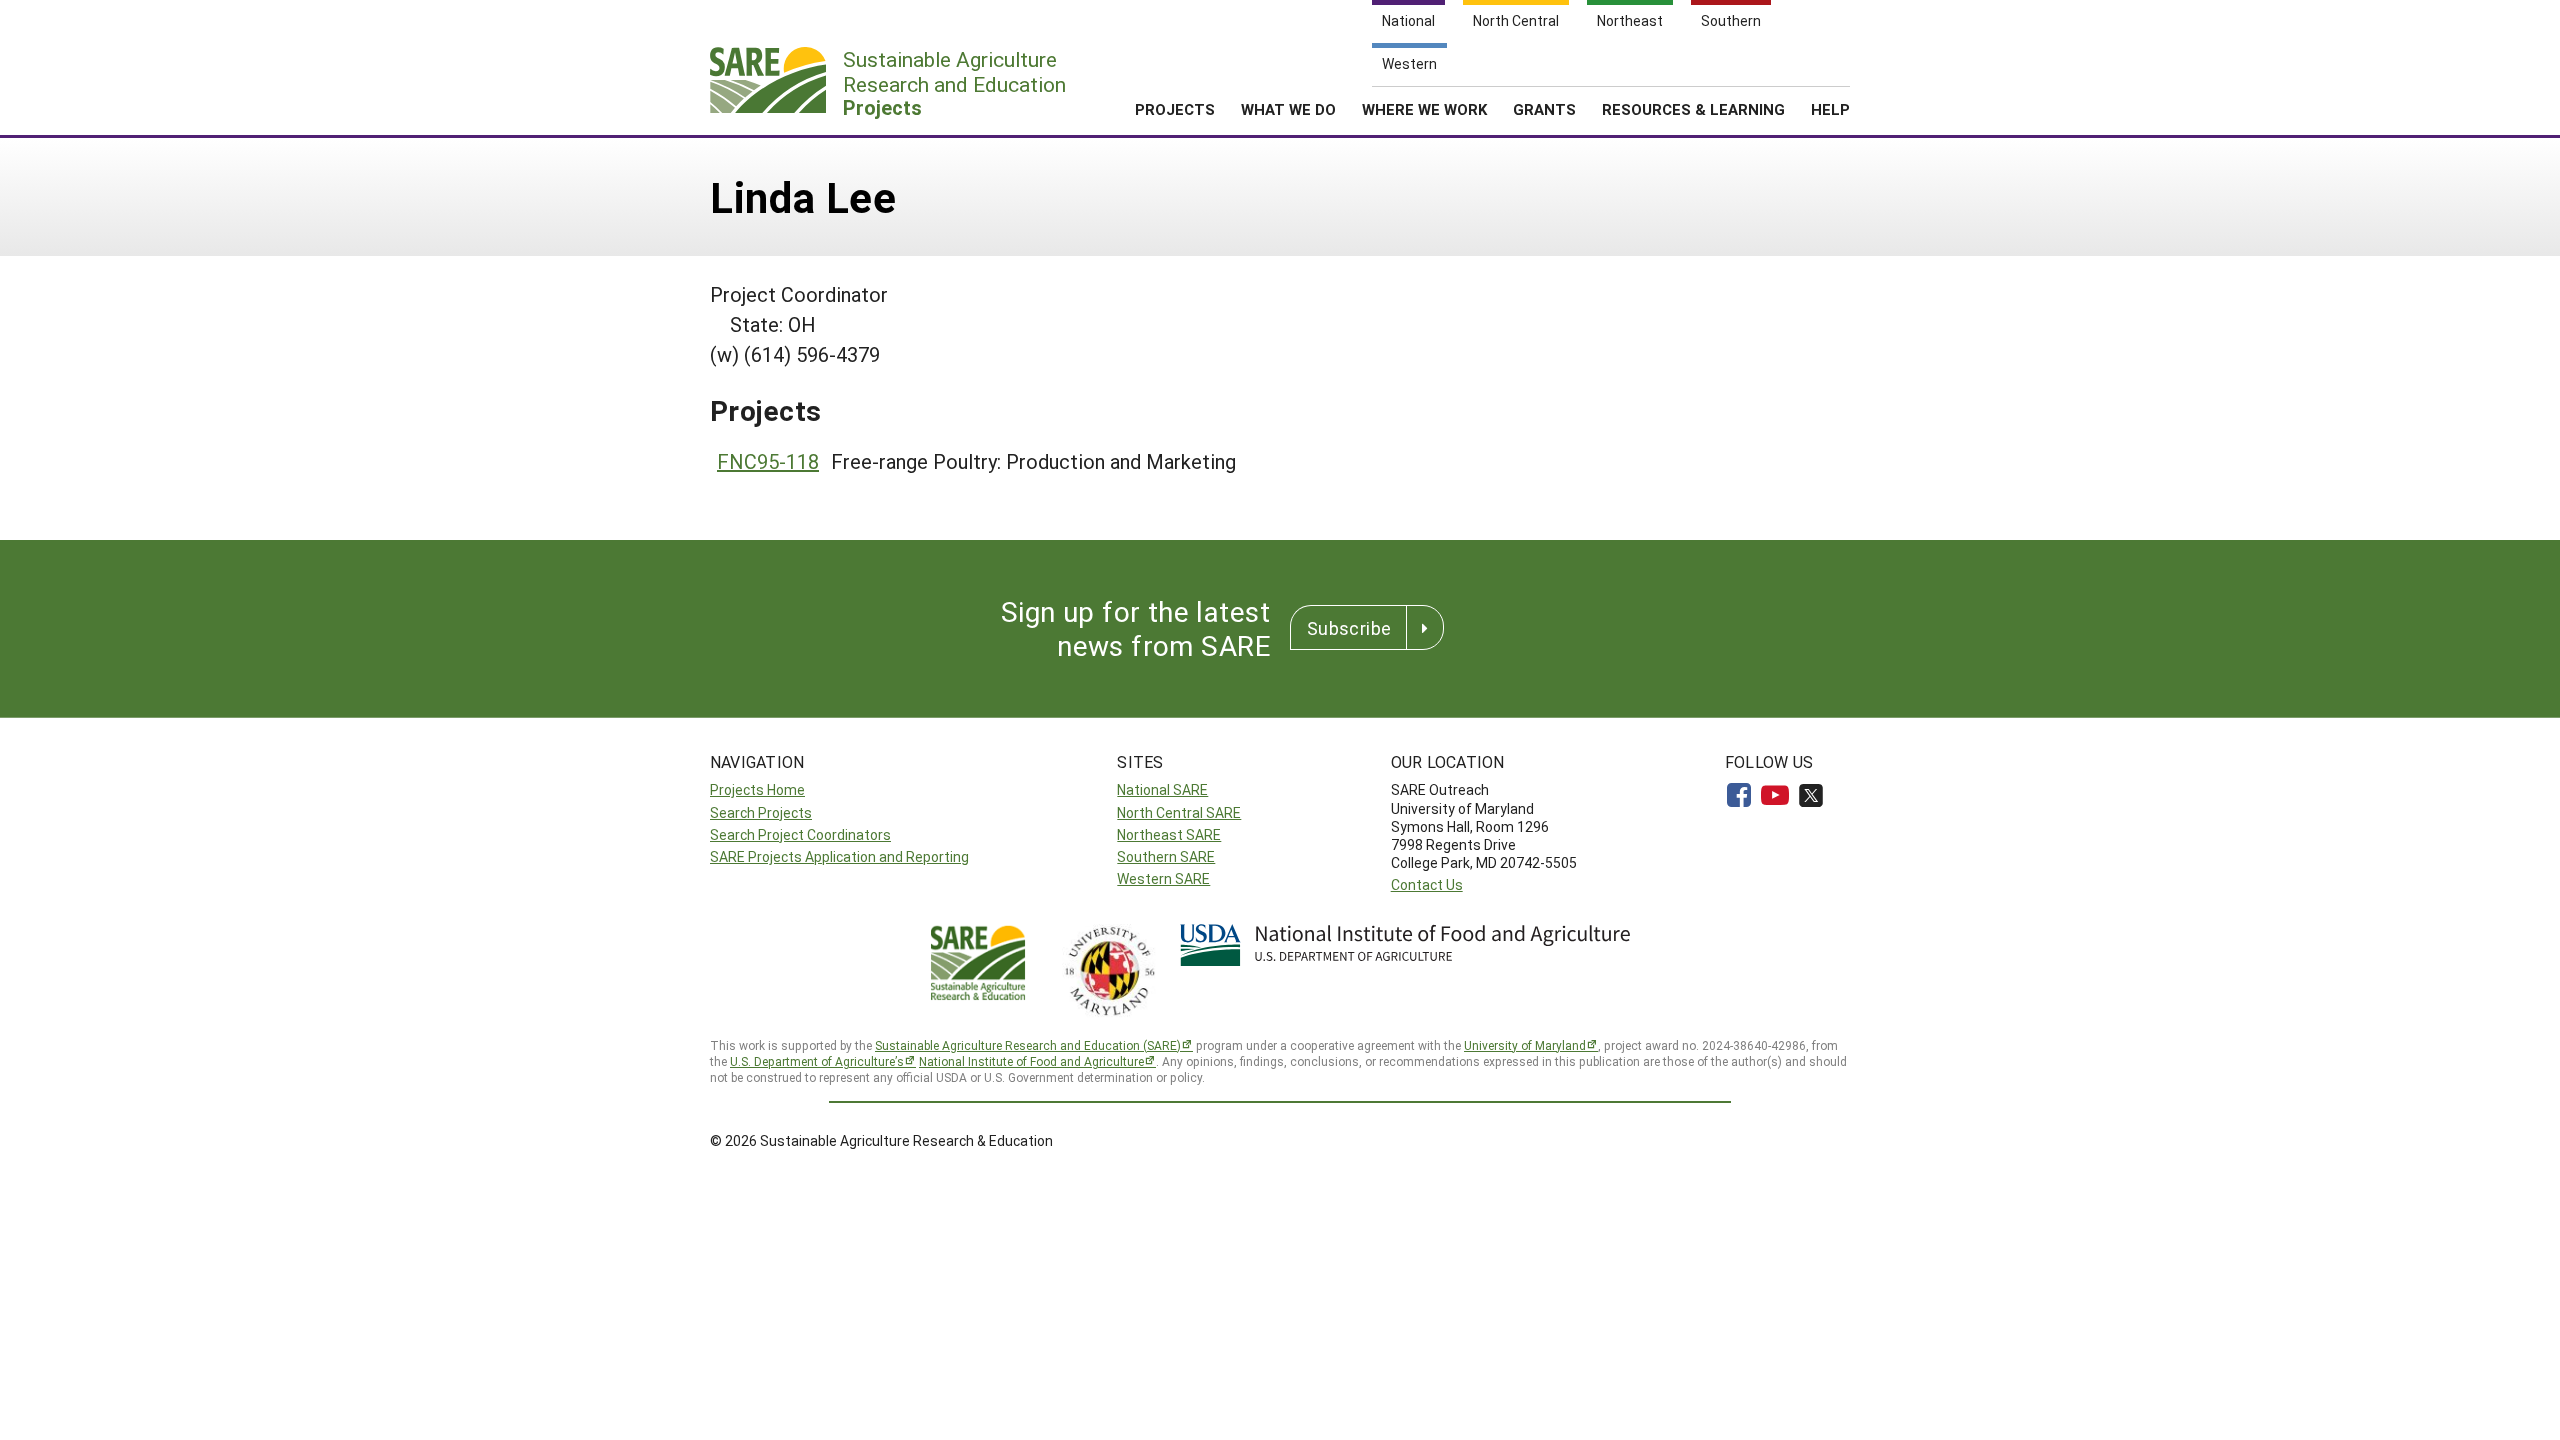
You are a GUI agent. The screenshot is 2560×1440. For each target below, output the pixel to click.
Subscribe (1349, 628)
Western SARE (1163, 878)
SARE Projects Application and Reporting (839, 856)
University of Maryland (1525, 1045)
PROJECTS (1175, 109)
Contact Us (1427, 884)
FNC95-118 (768, 461)
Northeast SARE (1169, 834)
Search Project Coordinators (800, 834)
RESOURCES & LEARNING (1693, 109)
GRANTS (1544, 109)
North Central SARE (1179, 812)
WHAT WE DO (1288, 109)
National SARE (1162, 789)
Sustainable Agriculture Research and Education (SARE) (1028, 1045)
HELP (1830, 109)
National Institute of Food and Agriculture (1031, 1061)
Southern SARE (1166, 856)
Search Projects (761, 812)
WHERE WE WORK (1424, 109)
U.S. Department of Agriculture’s (817, 1061)
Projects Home (757, 789)
